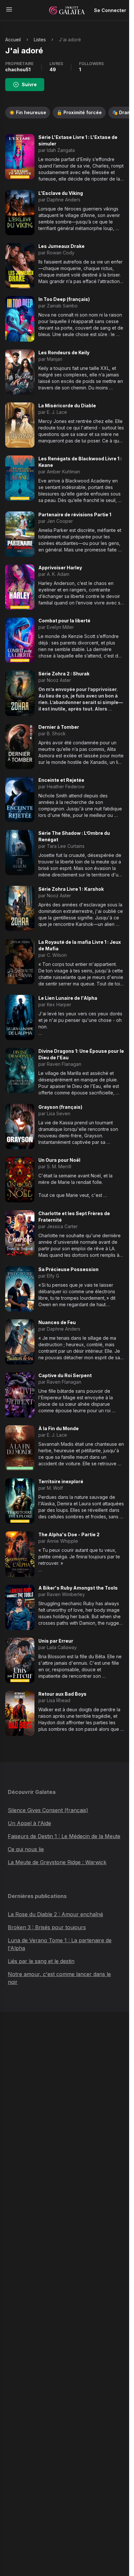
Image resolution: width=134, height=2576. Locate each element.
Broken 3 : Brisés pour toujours (47, 1927)
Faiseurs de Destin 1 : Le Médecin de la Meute (64, 1836)
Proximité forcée (79, 112)
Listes (40, 40)
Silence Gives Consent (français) (48, 1810)
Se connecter (110, 10)
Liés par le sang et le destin (41, 1961)
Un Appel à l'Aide (29, 1823)
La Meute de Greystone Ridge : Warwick (57, 1862)
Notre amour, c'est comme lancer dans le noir (59, 1978)
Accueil (13, 40)
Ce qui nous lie (26, 1849)
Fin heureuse (28, 112)
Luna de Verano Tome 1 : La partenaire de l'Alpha (60, 1944)
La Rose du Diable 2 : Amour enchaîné (55, 1914)
